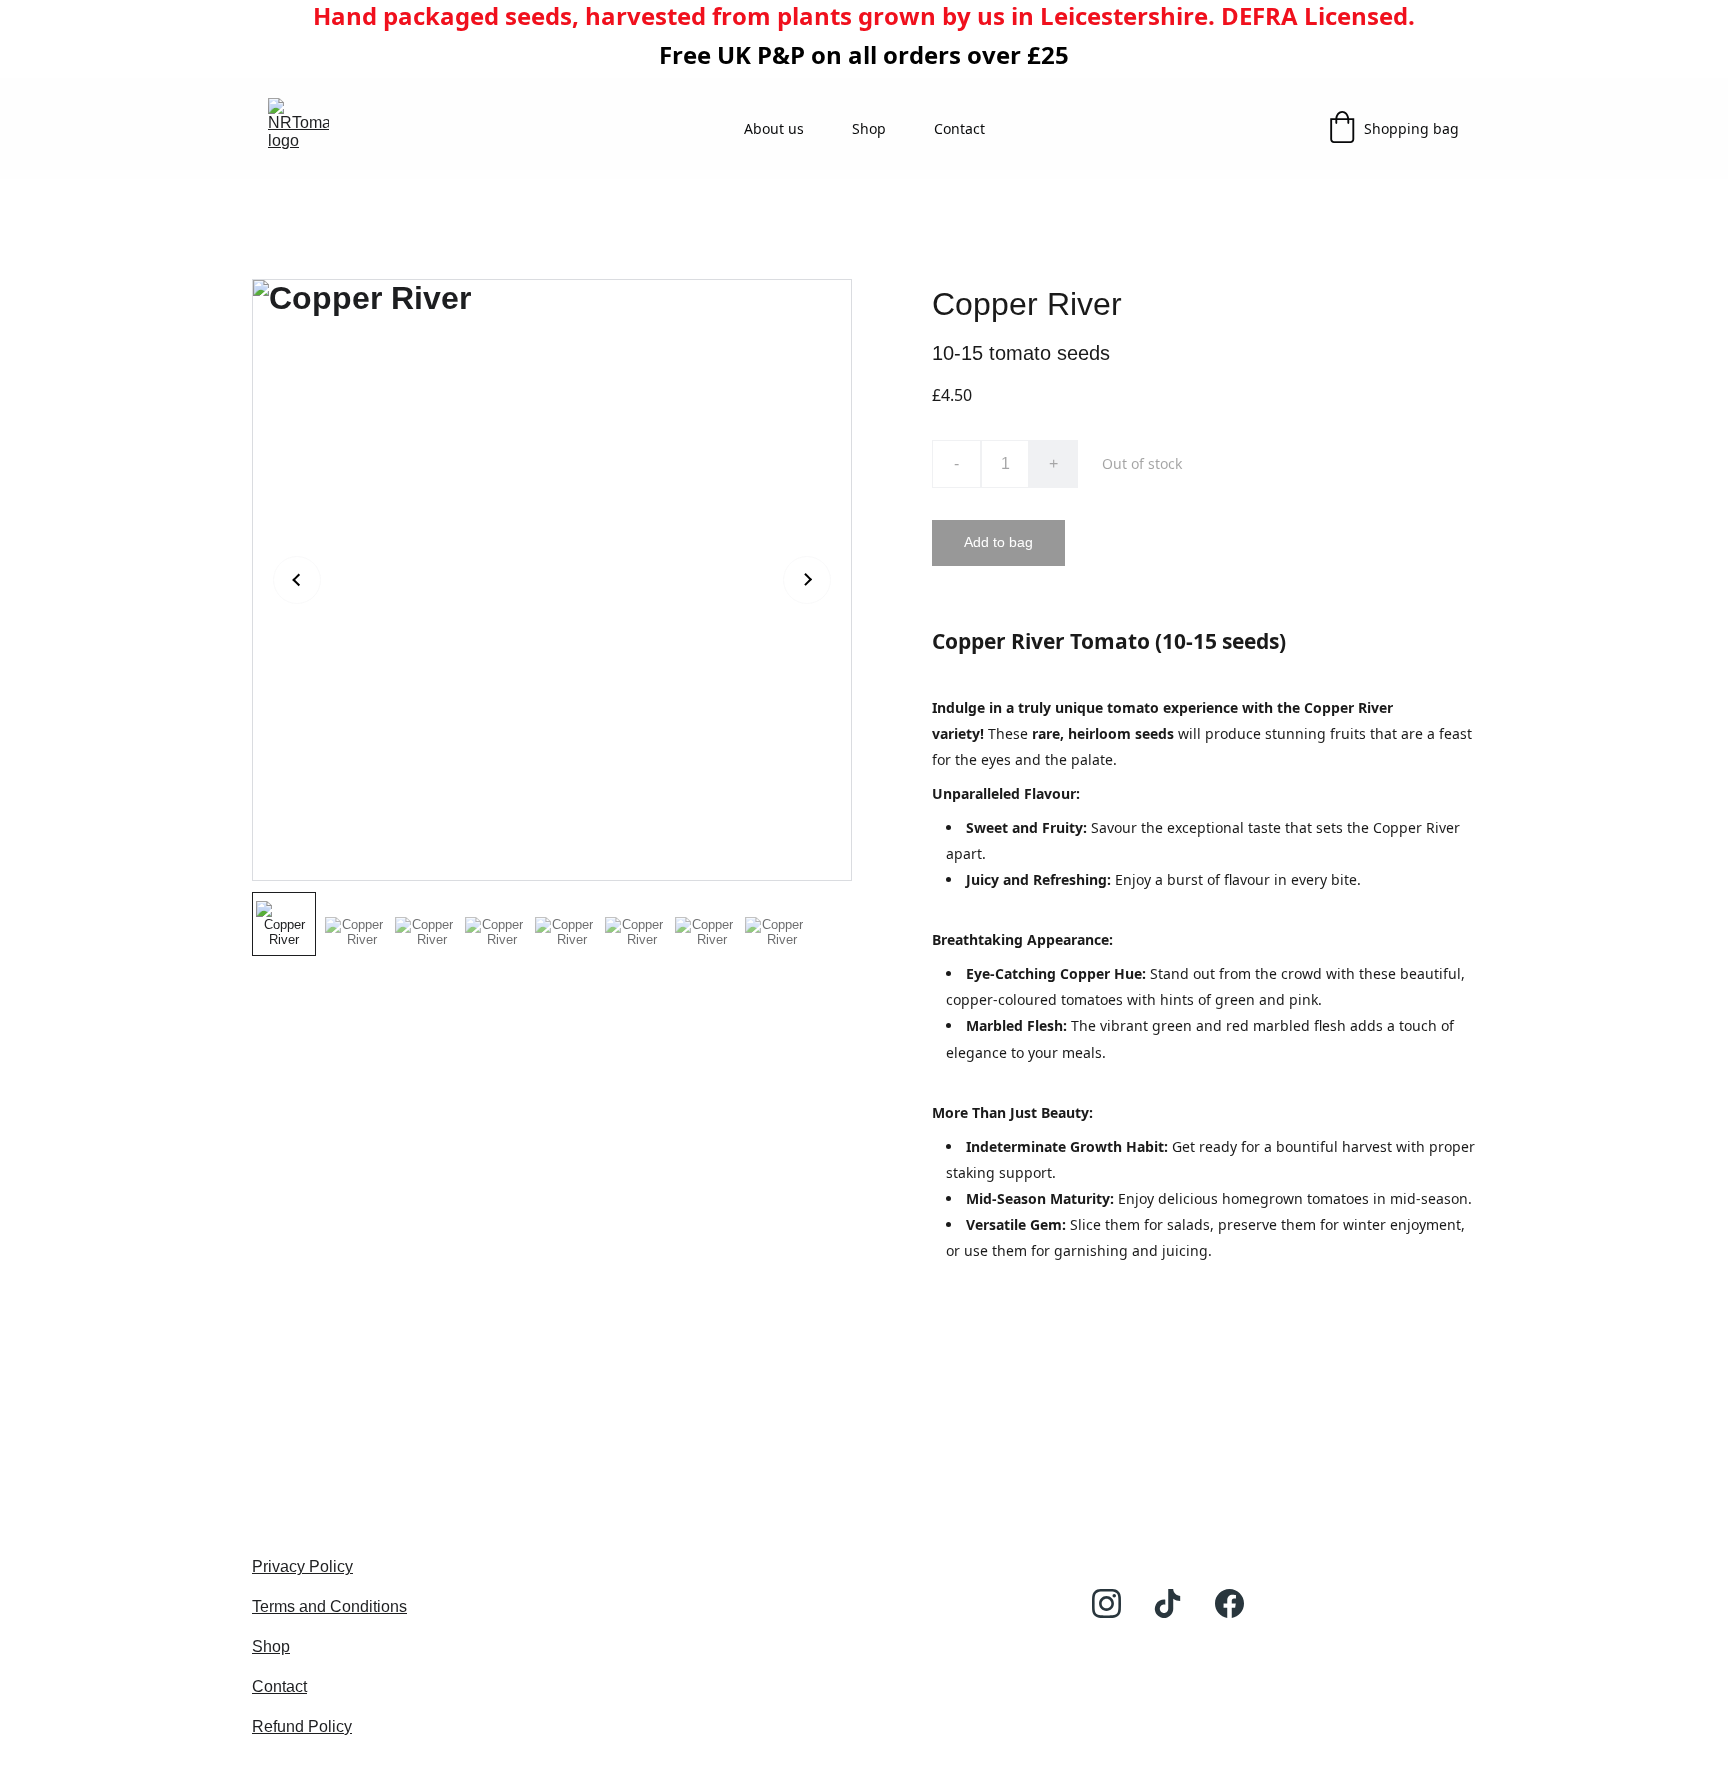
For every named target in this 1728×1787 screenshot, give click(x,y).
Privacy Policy (302, 1566)
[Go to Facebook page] (1229, 1603)
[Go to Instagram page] (1106, 1603)
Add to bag (998, 542)
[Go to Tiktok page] (1167, 1603)
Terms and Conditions (329, 1606)
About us (774, 128)
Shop (869, 128)
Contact (959, 128)
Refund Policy (302, 1726)
